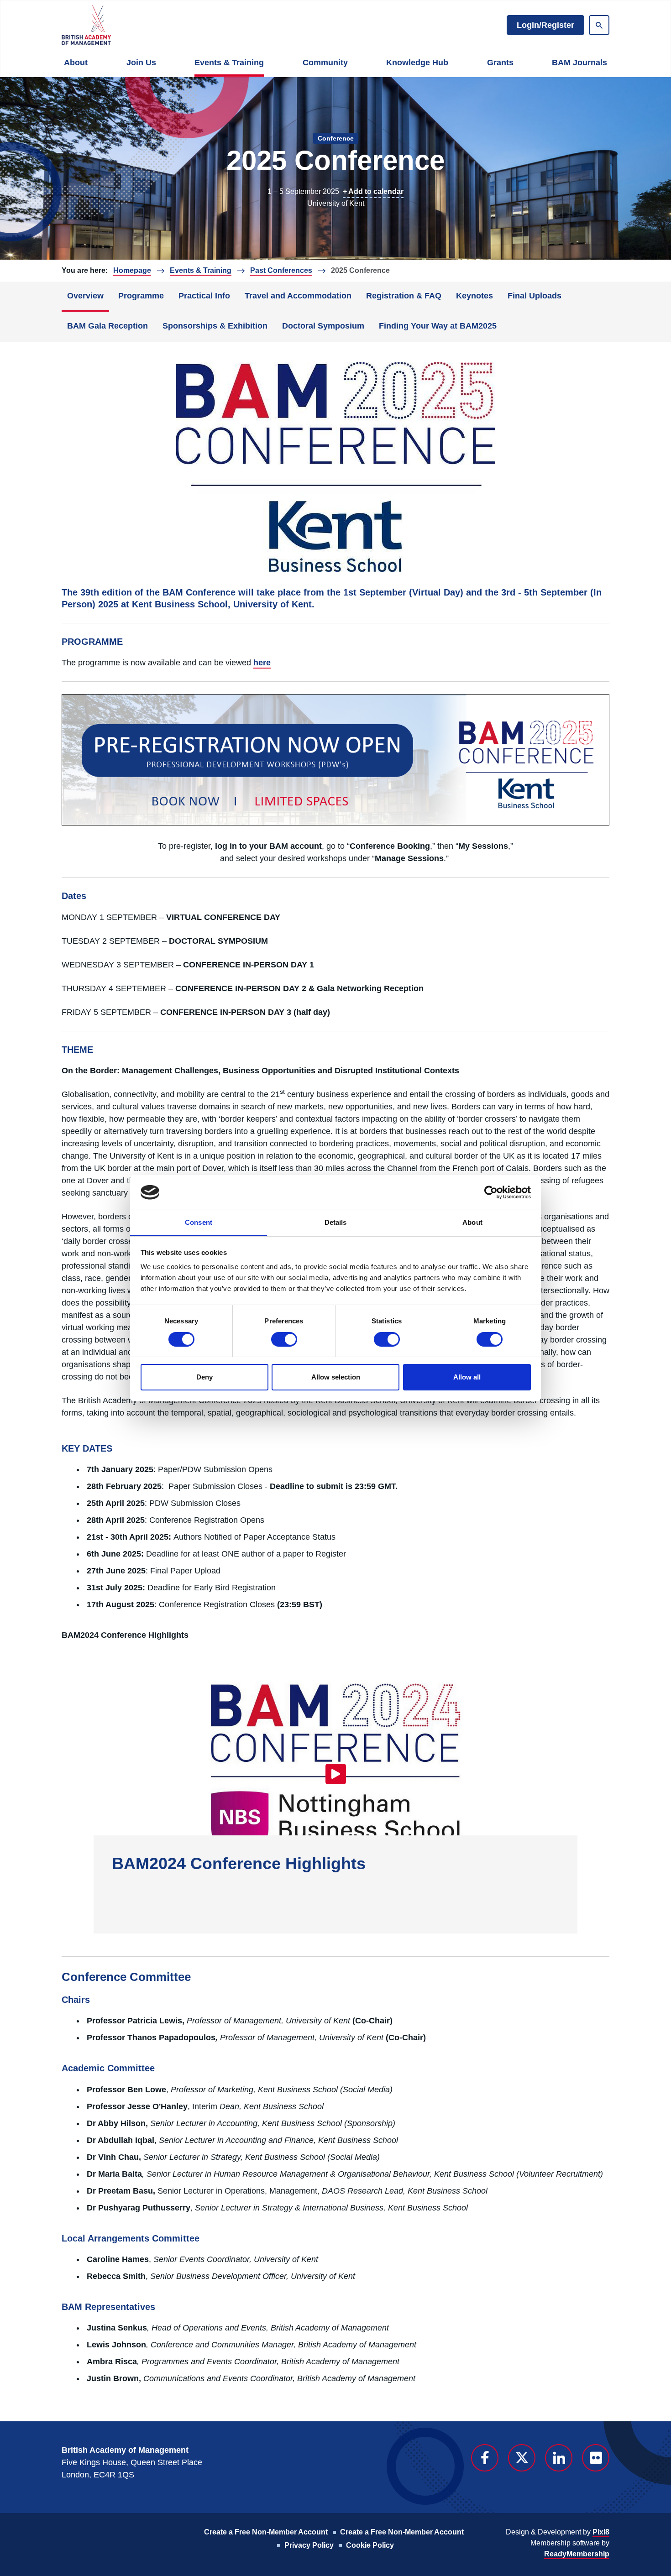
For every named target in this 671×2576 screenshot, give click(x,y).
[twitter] (522, 2458)
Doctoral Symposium (323, 326)
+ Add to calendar (373, 191)
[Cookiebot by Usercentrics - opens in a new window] (491, 1192)
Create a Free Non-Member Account (266, 2532)
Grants (500, 63)
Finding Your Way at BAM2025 (438, 326)
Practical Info (204, 296)
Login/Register (545, 25)
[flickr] (596, 2458)
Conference (336, 138)
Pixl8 (601, 2532)
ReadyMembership (577, 2554)
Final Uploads (535, 296)
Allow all (467, 1377)
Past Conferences (281, 270)
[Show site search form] (599, 25)
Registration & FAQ (404, 296)
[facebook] (485, 2458)
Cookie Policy (370, 2545)
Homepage (132, 270)
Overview (85, 296)
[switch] (284, 1339)
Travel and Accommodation (298, 296)
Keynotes (474, 296)
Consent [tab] (199, 1222)
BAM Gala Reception (107, 326)
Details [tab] (336, 1222)
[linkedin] (559, 2458)
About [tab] (472, 1222)
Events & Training (229, 63)
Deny (204, 1377)
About (76, 63)
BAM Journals (579, 63)
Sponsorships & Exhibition (215, 326)
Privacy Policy (309, 2545)
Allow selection (336, 1377)
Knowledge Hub (417, 63)
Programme (141, 296)
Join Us (141, 63)
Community (325, 63)
